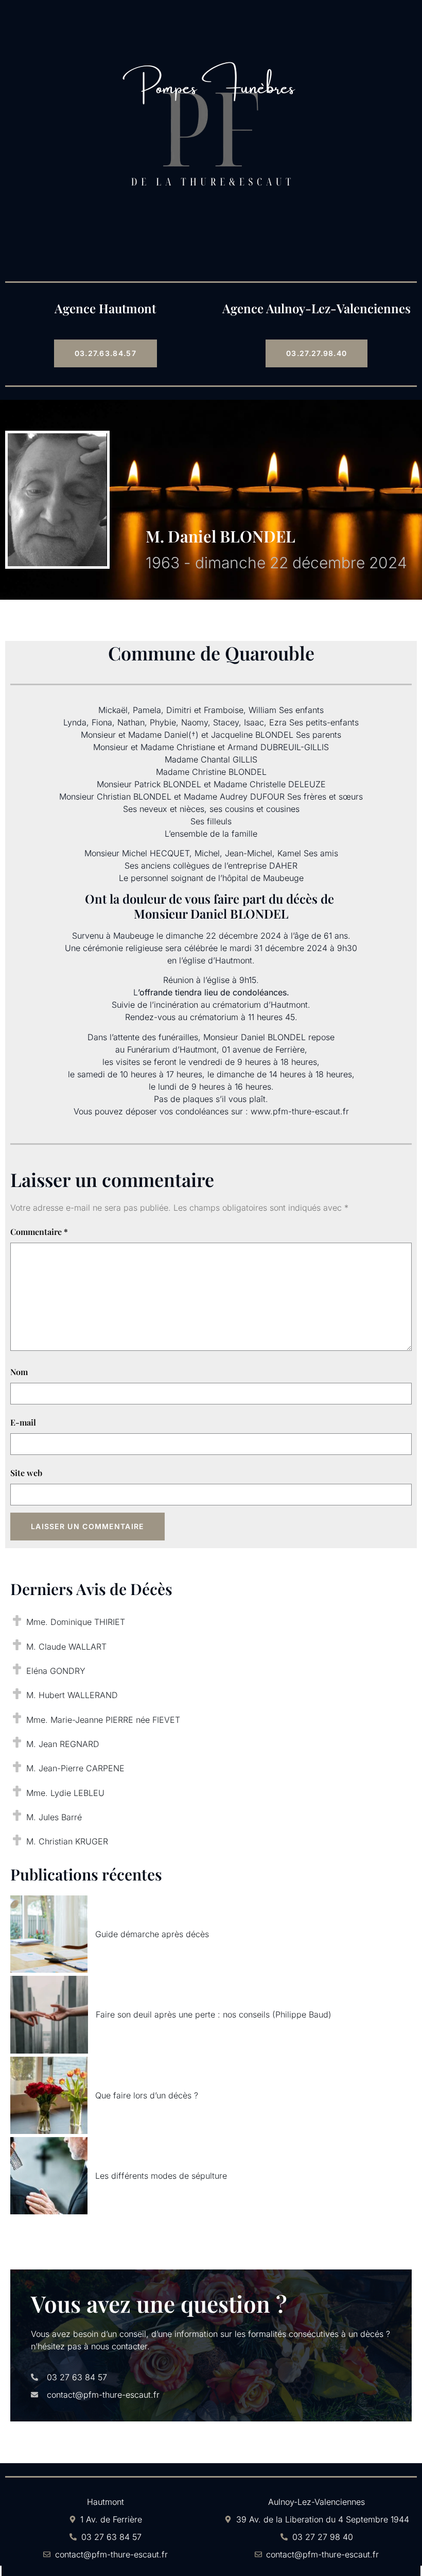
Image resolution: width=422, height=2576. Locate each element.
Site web (26, 1473)
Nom (19, 1372)
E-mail (23, 1422)
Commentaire (39, 1232)
